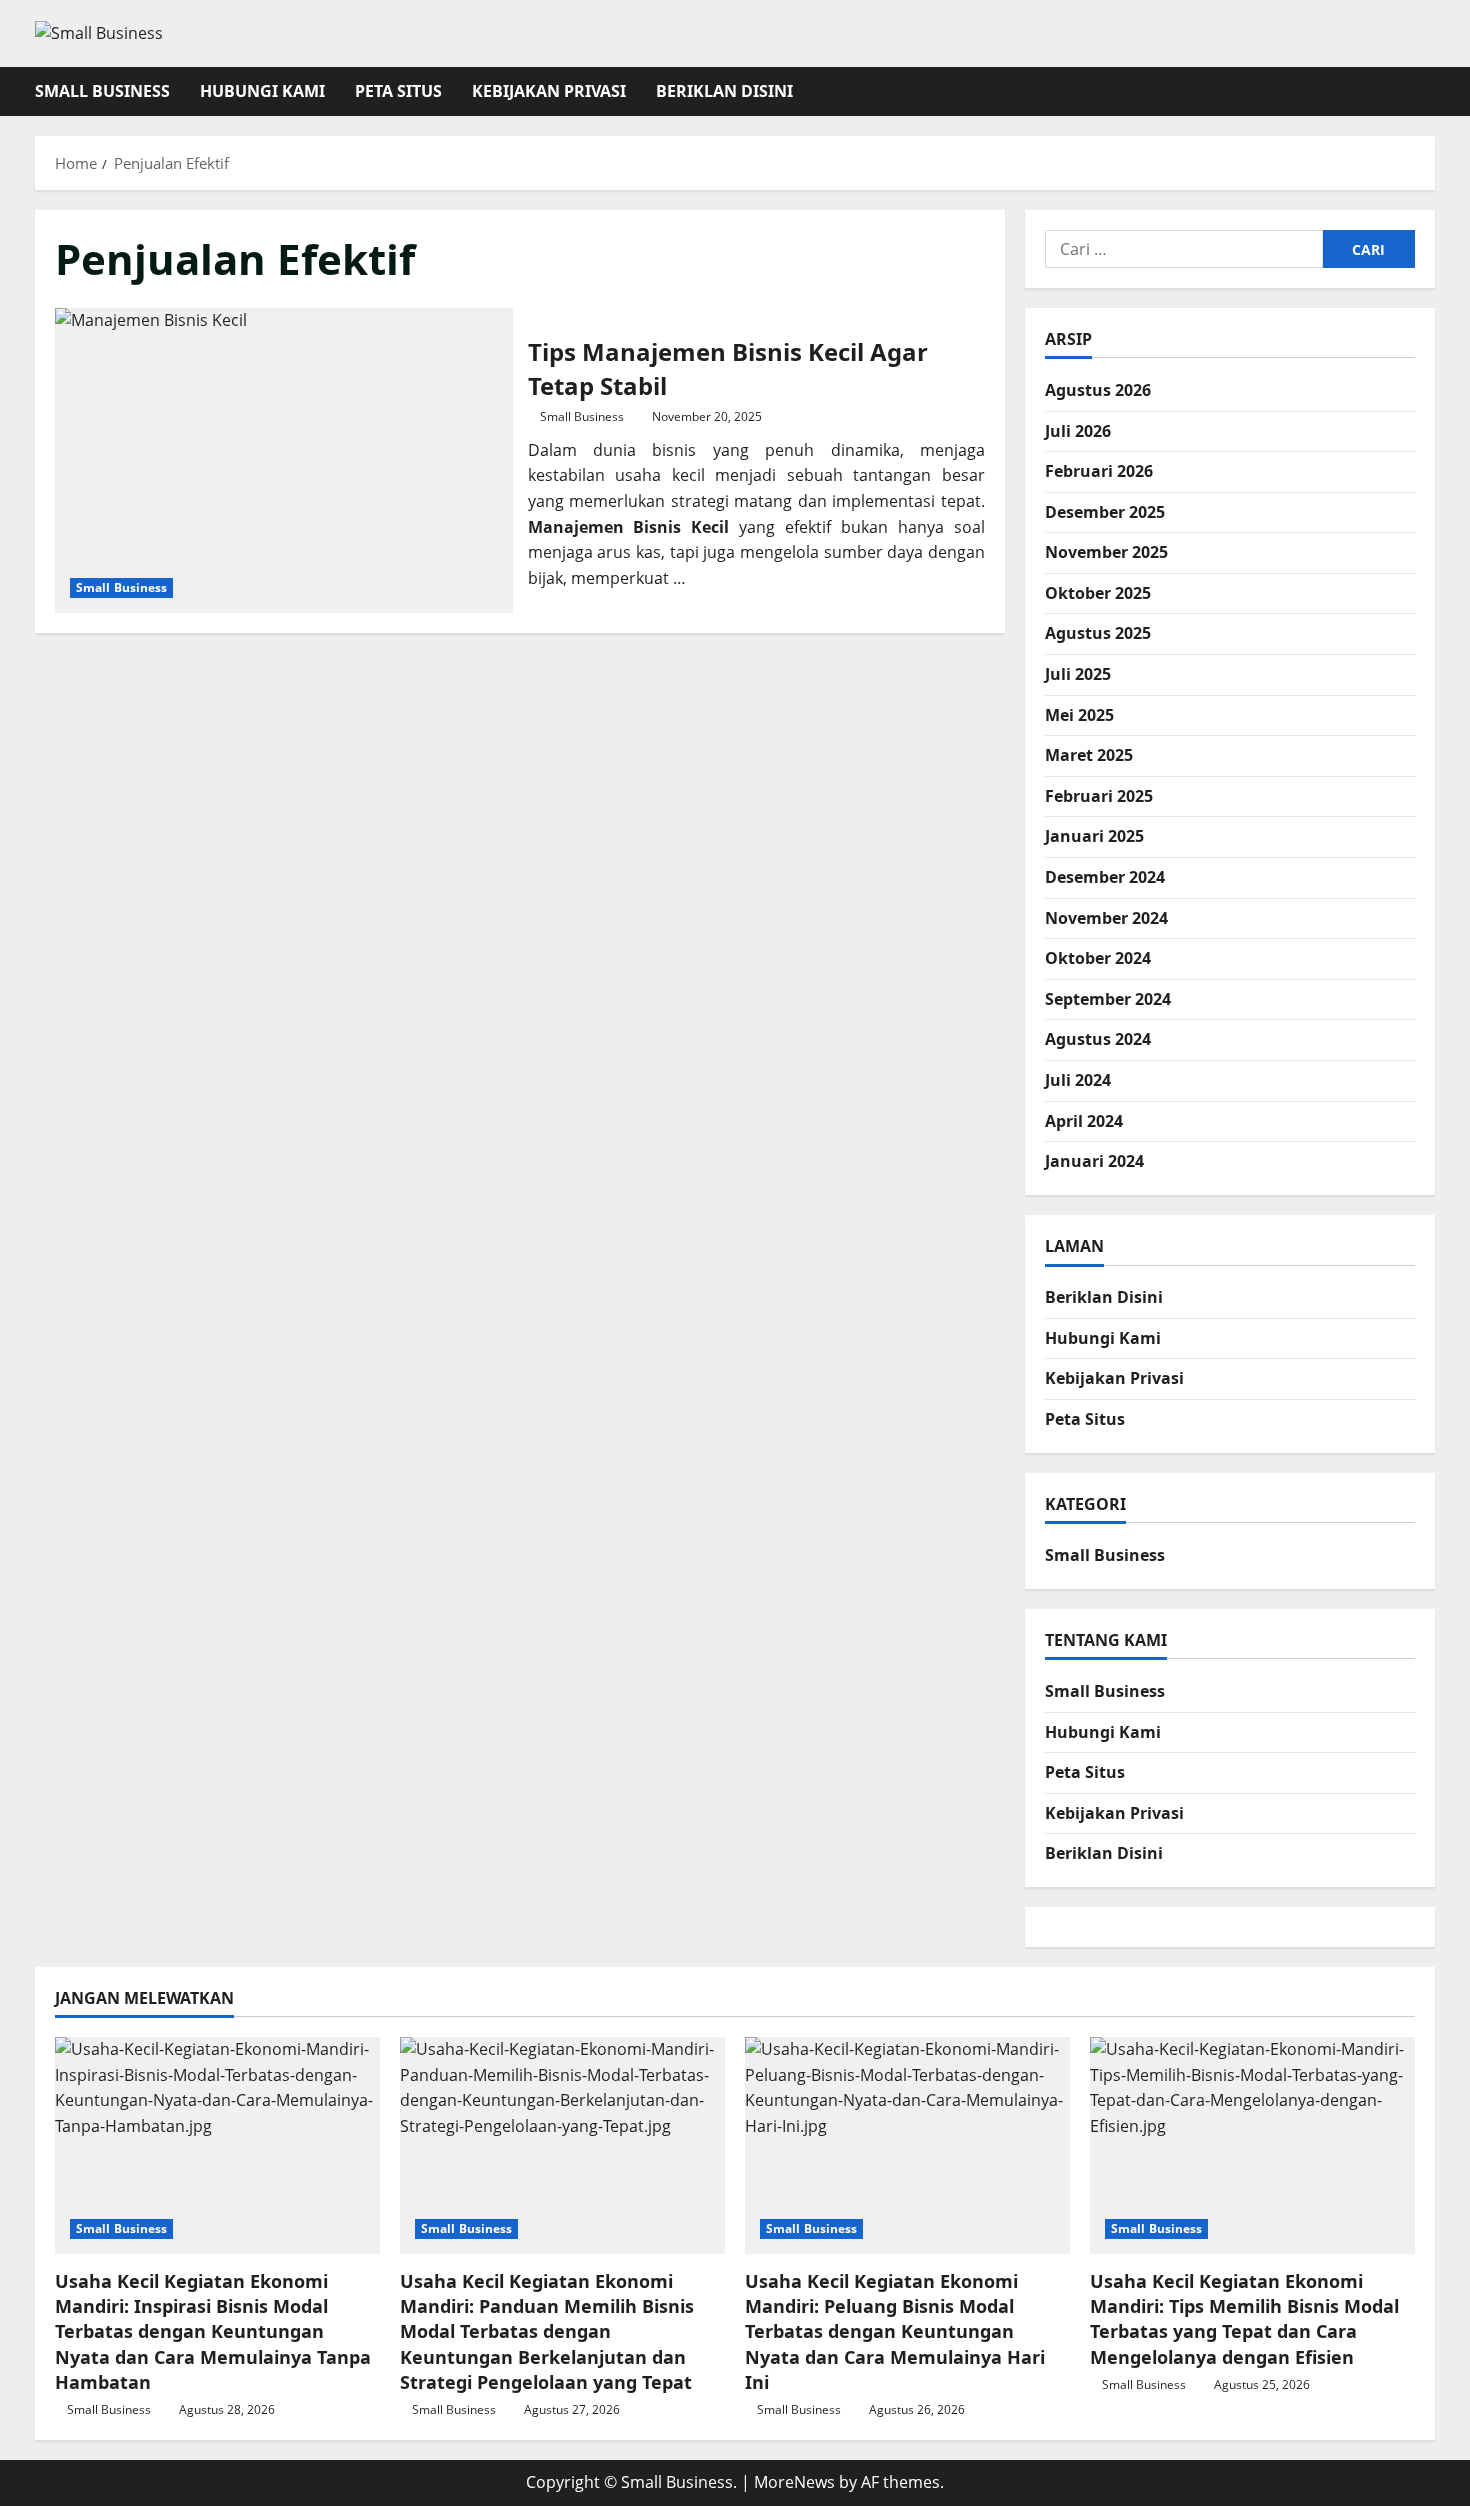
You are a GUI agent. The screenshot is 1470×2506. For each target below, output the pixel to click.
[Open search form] (1429, 91)
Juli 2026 (1078, 431)
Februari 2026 (1099, 471)
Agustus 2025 (1098, 633)
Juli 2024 (1078, 1080)
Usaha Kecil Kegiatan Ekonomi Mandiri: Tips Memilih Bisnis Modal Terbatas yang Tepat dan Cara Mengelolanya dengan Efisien (1244, 2319)
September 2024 (1108, 999)
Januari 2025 (1094, 836)
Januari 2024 (1094, 1161)
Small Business (102, 91)
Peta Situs (398, 91)
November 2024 (1106, 918)
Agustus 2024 (1098, 1039)
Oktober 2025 (1098, 593)
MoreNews (794, 2482)
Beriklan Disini (724, 91)
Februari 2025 (1099, 796)
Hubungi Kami (262, 91)
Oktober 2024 (1098, 958)
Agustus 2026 (1098, 390)
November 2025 (1106, 552)
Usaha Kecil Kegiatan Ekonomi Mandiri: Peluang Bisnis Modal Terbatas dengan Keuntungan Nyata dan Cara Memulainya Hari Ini (895, 2331)
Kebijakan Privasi (549, 91)
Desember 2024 (1105, 877)
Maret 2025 (1089, 755)
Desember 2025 (1105, 512)
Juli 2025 (1078, 674)
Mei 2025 (1079, 715)
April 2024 (1084, 1121)
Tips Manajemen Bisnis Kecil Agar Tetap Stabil (284, 460)
